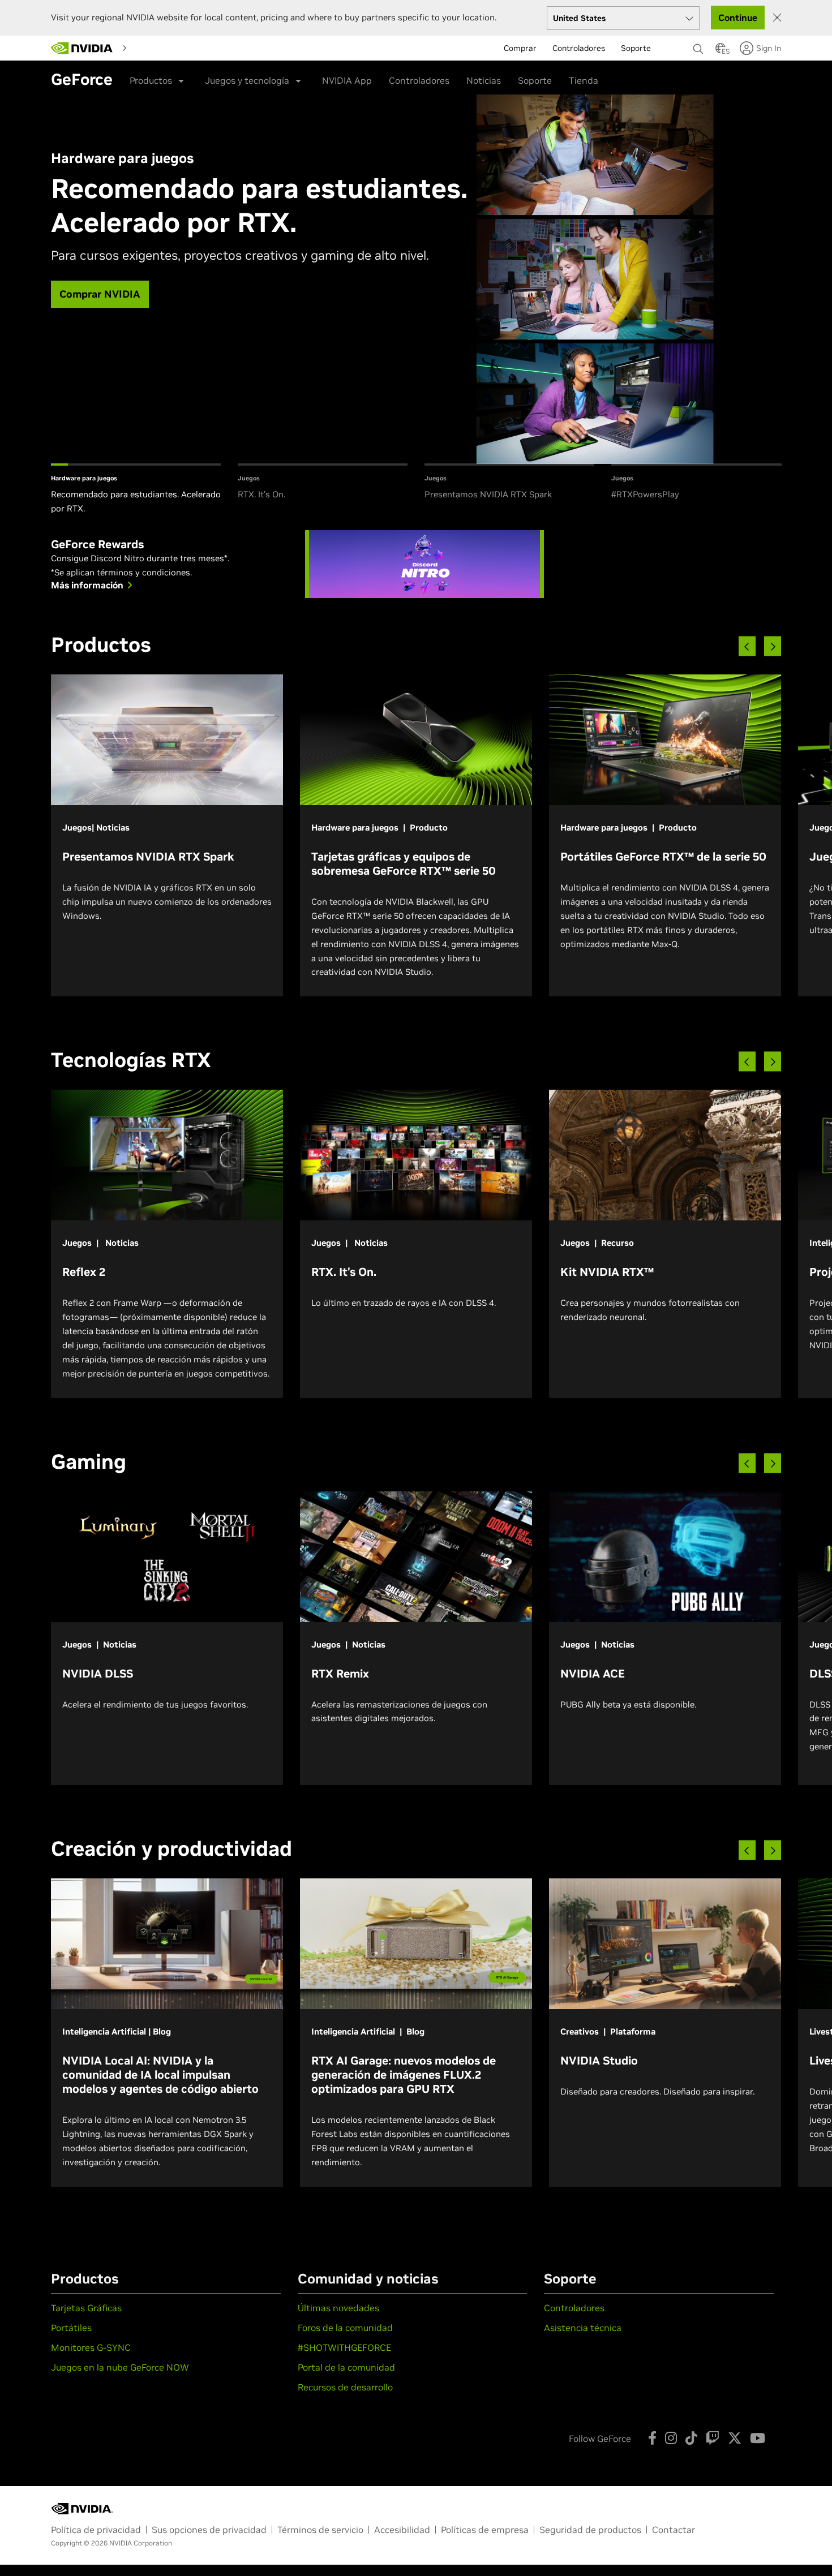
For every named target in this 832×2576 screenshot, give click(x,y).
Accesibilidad (402, 2530)
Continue (738, 18)
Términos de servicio (320, 2530)
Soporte (535, 80)
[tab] (136, 490)
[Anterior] (747, 646)
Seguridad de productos (590, 2530)
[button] (721, 51)
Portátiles (71, 2328)
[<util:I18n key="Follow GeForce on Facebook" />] (652, 2438)
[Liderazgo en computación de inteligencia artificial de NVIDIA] (82, 48)
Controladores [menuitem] (579, 48)
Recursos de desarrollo (345, 2387)
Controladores (419, 80)
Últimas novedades (338, 2308)
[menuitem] (154, 48)
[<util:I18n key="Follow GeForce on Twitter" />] (735, 2438)
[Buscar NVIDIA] (698, 46)
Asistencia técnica (583, 2328)
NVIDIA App (347, 80)
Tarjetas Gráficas (86, 2308)
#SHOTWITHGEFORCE (344, 2347)
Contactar (674, 2530)
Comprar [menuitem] (520, 48)
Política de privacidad (96, 2530)
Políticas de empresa (485, 2530)
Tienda (584, 80)
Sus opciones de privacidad (209, 2530)
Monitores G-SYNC (91, 2347)
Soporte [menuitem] (636, 48)
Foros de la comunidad (345, 2328)
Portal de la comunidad (346, 2367)
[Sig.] (773, 646)
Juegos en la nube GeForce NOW (120, 2367)
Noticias (484, 80)
